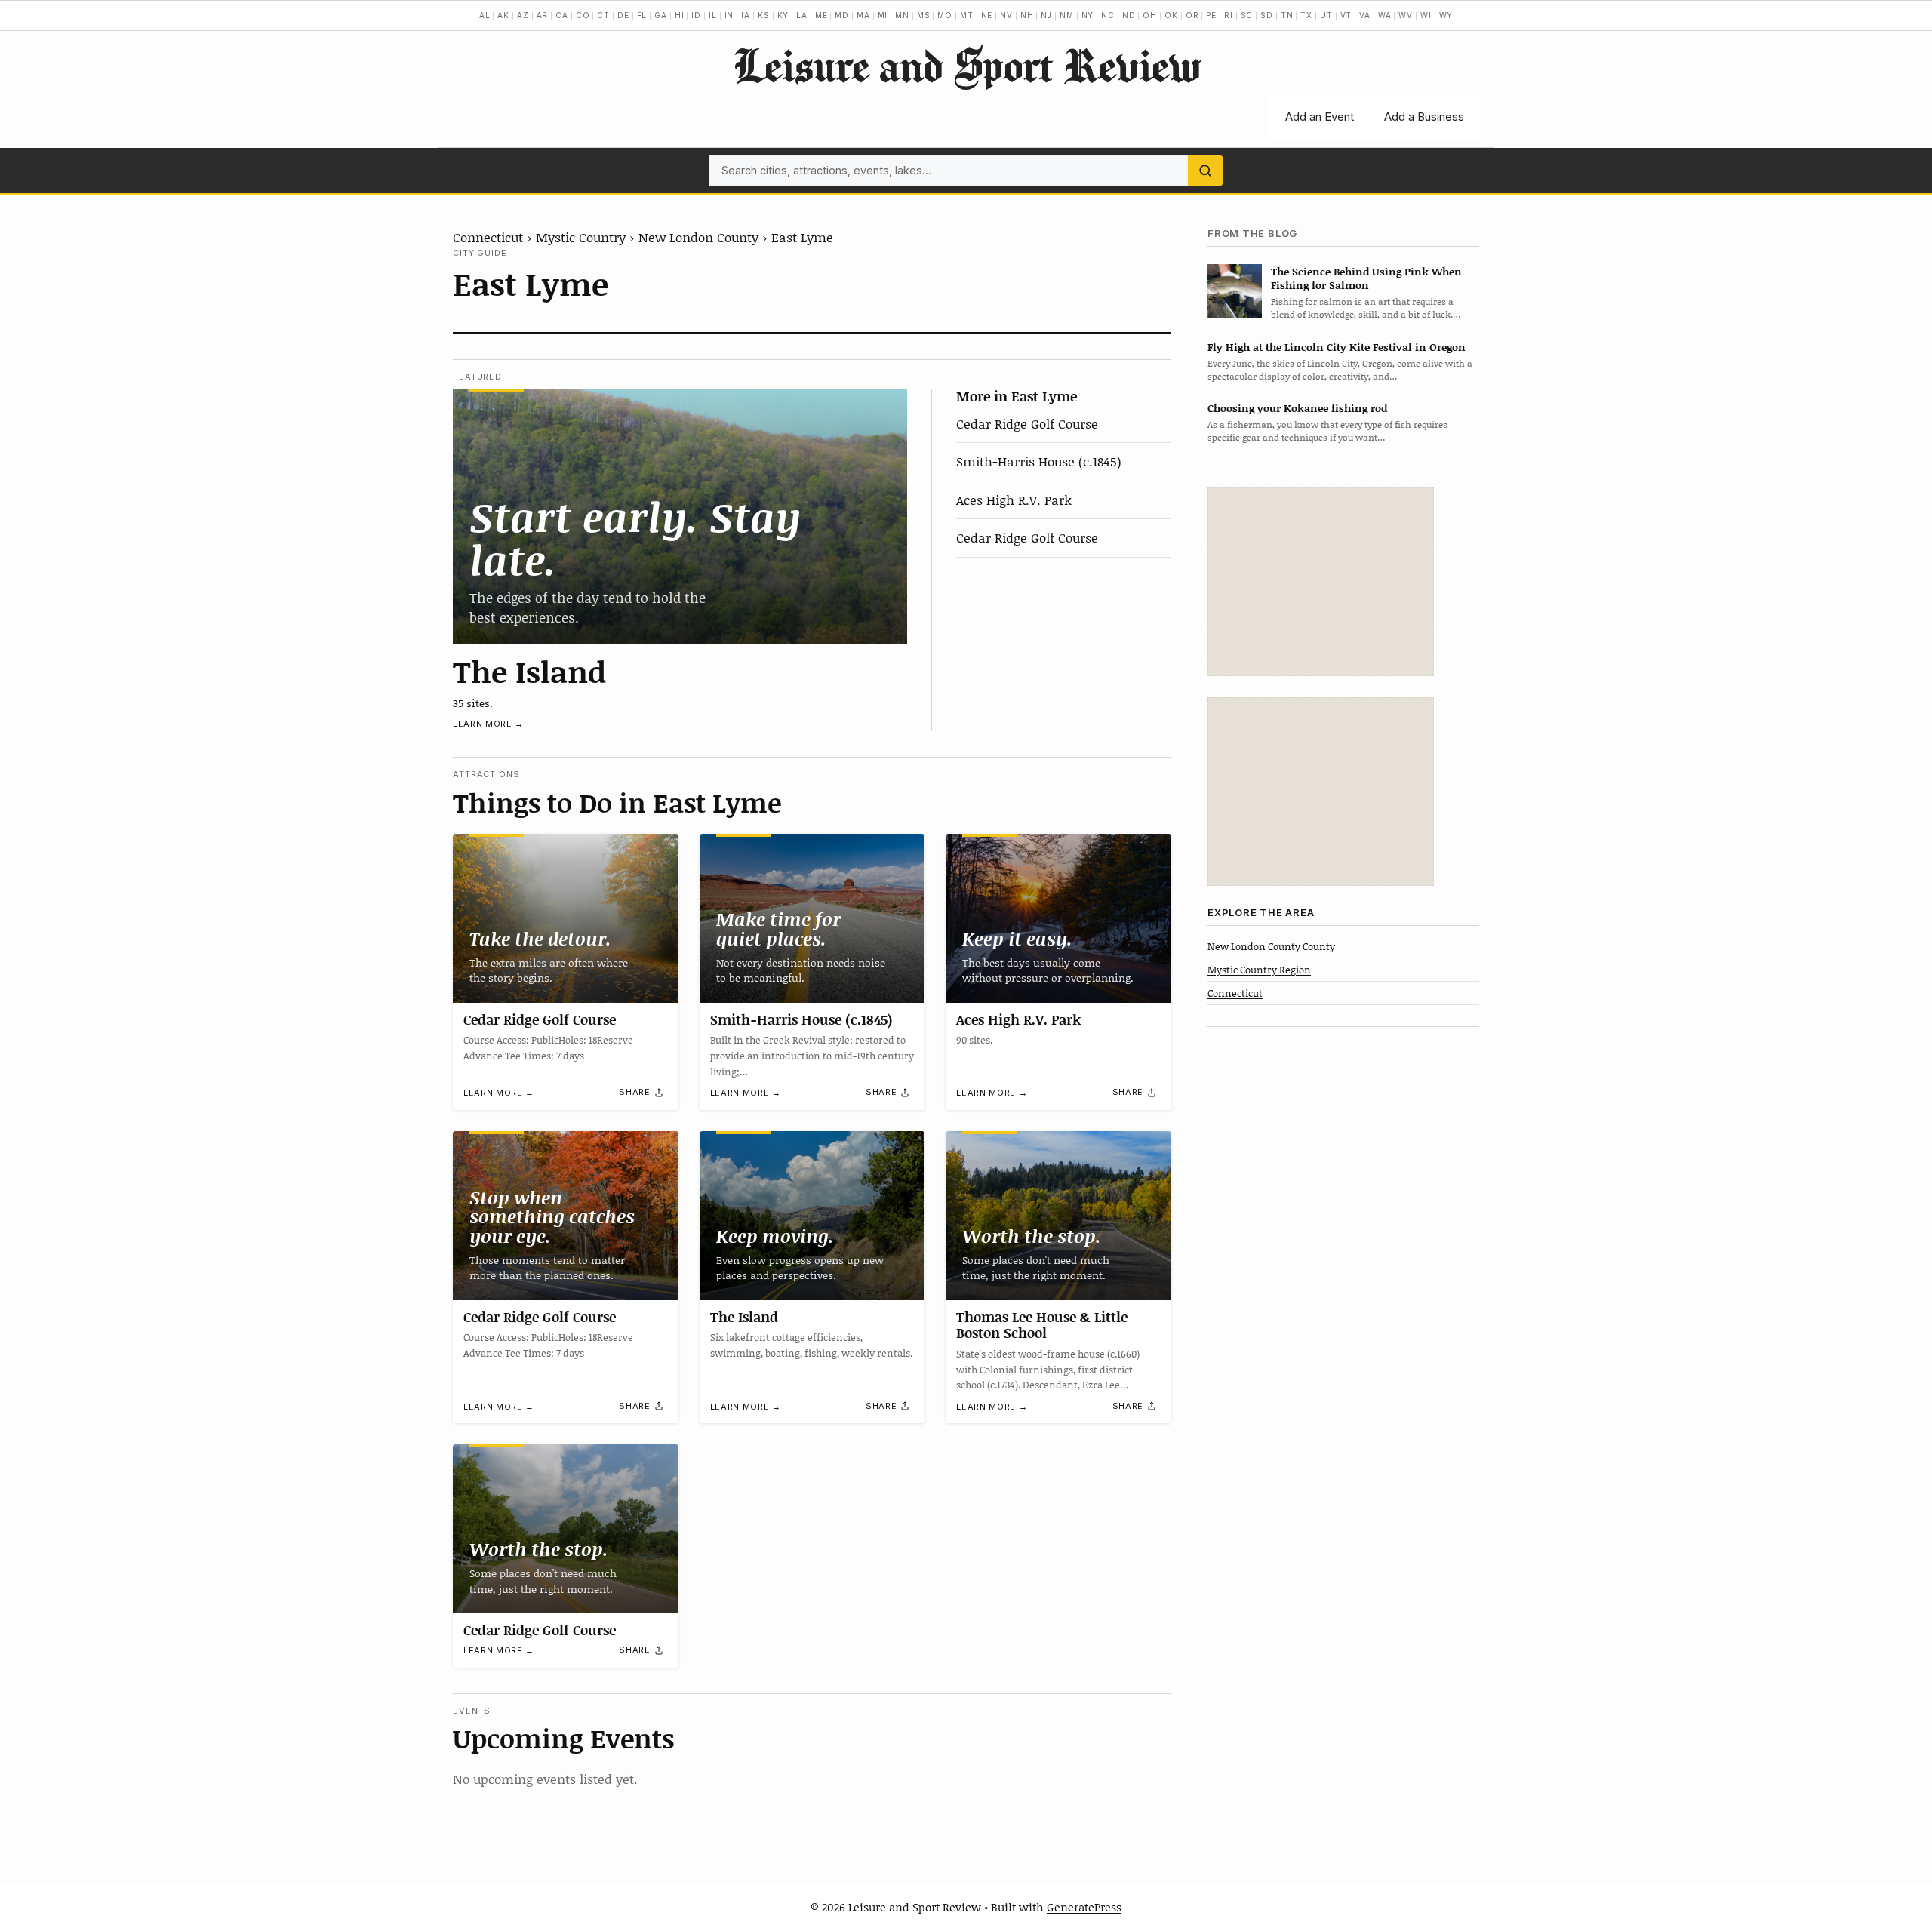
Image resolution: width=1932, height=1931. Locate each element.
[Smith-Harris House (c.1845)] (812, 918)
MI (883, 15)
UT (1326, 15)
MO (945, 15)
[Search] (1205, 171)
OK (1171, 15)
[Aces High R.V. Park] (1058, 918)
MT (967, 15)
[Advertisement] (1321, 582)
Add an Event (1320, 117)
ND (1129, 15)
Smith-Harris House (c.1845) (1039, 461)
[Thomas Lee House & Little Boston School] (1058, 1216)
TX (1306, 15)
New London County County (1271, 946)
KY (783, 15)
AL (485, 15)
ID (696, 15)
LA (802, 15)
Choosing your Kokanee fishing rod (1297, 408)
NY (1088, 15)
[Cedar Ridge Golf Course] (566, 918)
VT (1346, 15)
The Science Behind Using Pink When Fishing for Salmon (1366, 278)
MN (902, 15)
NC (1108, 15)
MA (863, 15)
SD (1267, 15)
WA (1385, 15)
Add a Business (1424, 117)
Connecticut (488, 237)
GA (661, 15)
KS (764, 15)
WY (1446, 15)
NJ (1046, 15)
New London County (698, 237)
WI (1426, 15)
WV (1406, 15)
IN (729, 15)
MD (842, 15)
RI (1229, 15)
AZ (523, 15)
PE (1211, 15)
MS (924, 15)
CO (583, 15)
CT (603, 15)
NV (1006, 15)
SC (1247, 15)
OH (1150, 15)
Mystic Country (581, 237)
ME (821, 15)
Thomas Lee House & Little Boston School (1042, 1325)
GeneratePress (1084, 1907)
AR (543, 15)
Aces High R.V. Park (1014, 500)
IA (746, 15)
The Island (529, 671)
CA (562, 15)
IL (713, 15)
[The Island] (680, 516)
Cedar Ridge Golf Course (1027, 423)
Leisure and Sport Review (966, 65)
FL (642, 15)
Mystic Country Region (1259, 969)
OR (1192, 15)
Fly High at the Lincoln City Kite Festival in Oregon (1337, 347)
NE (987, 15)
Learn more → (488, 724)
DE (623, 15)
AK (503, 15)
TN (1287, 15)
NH (1027, 15)
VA (1365, 15)
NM (1067, 15)
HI (680, 15)
